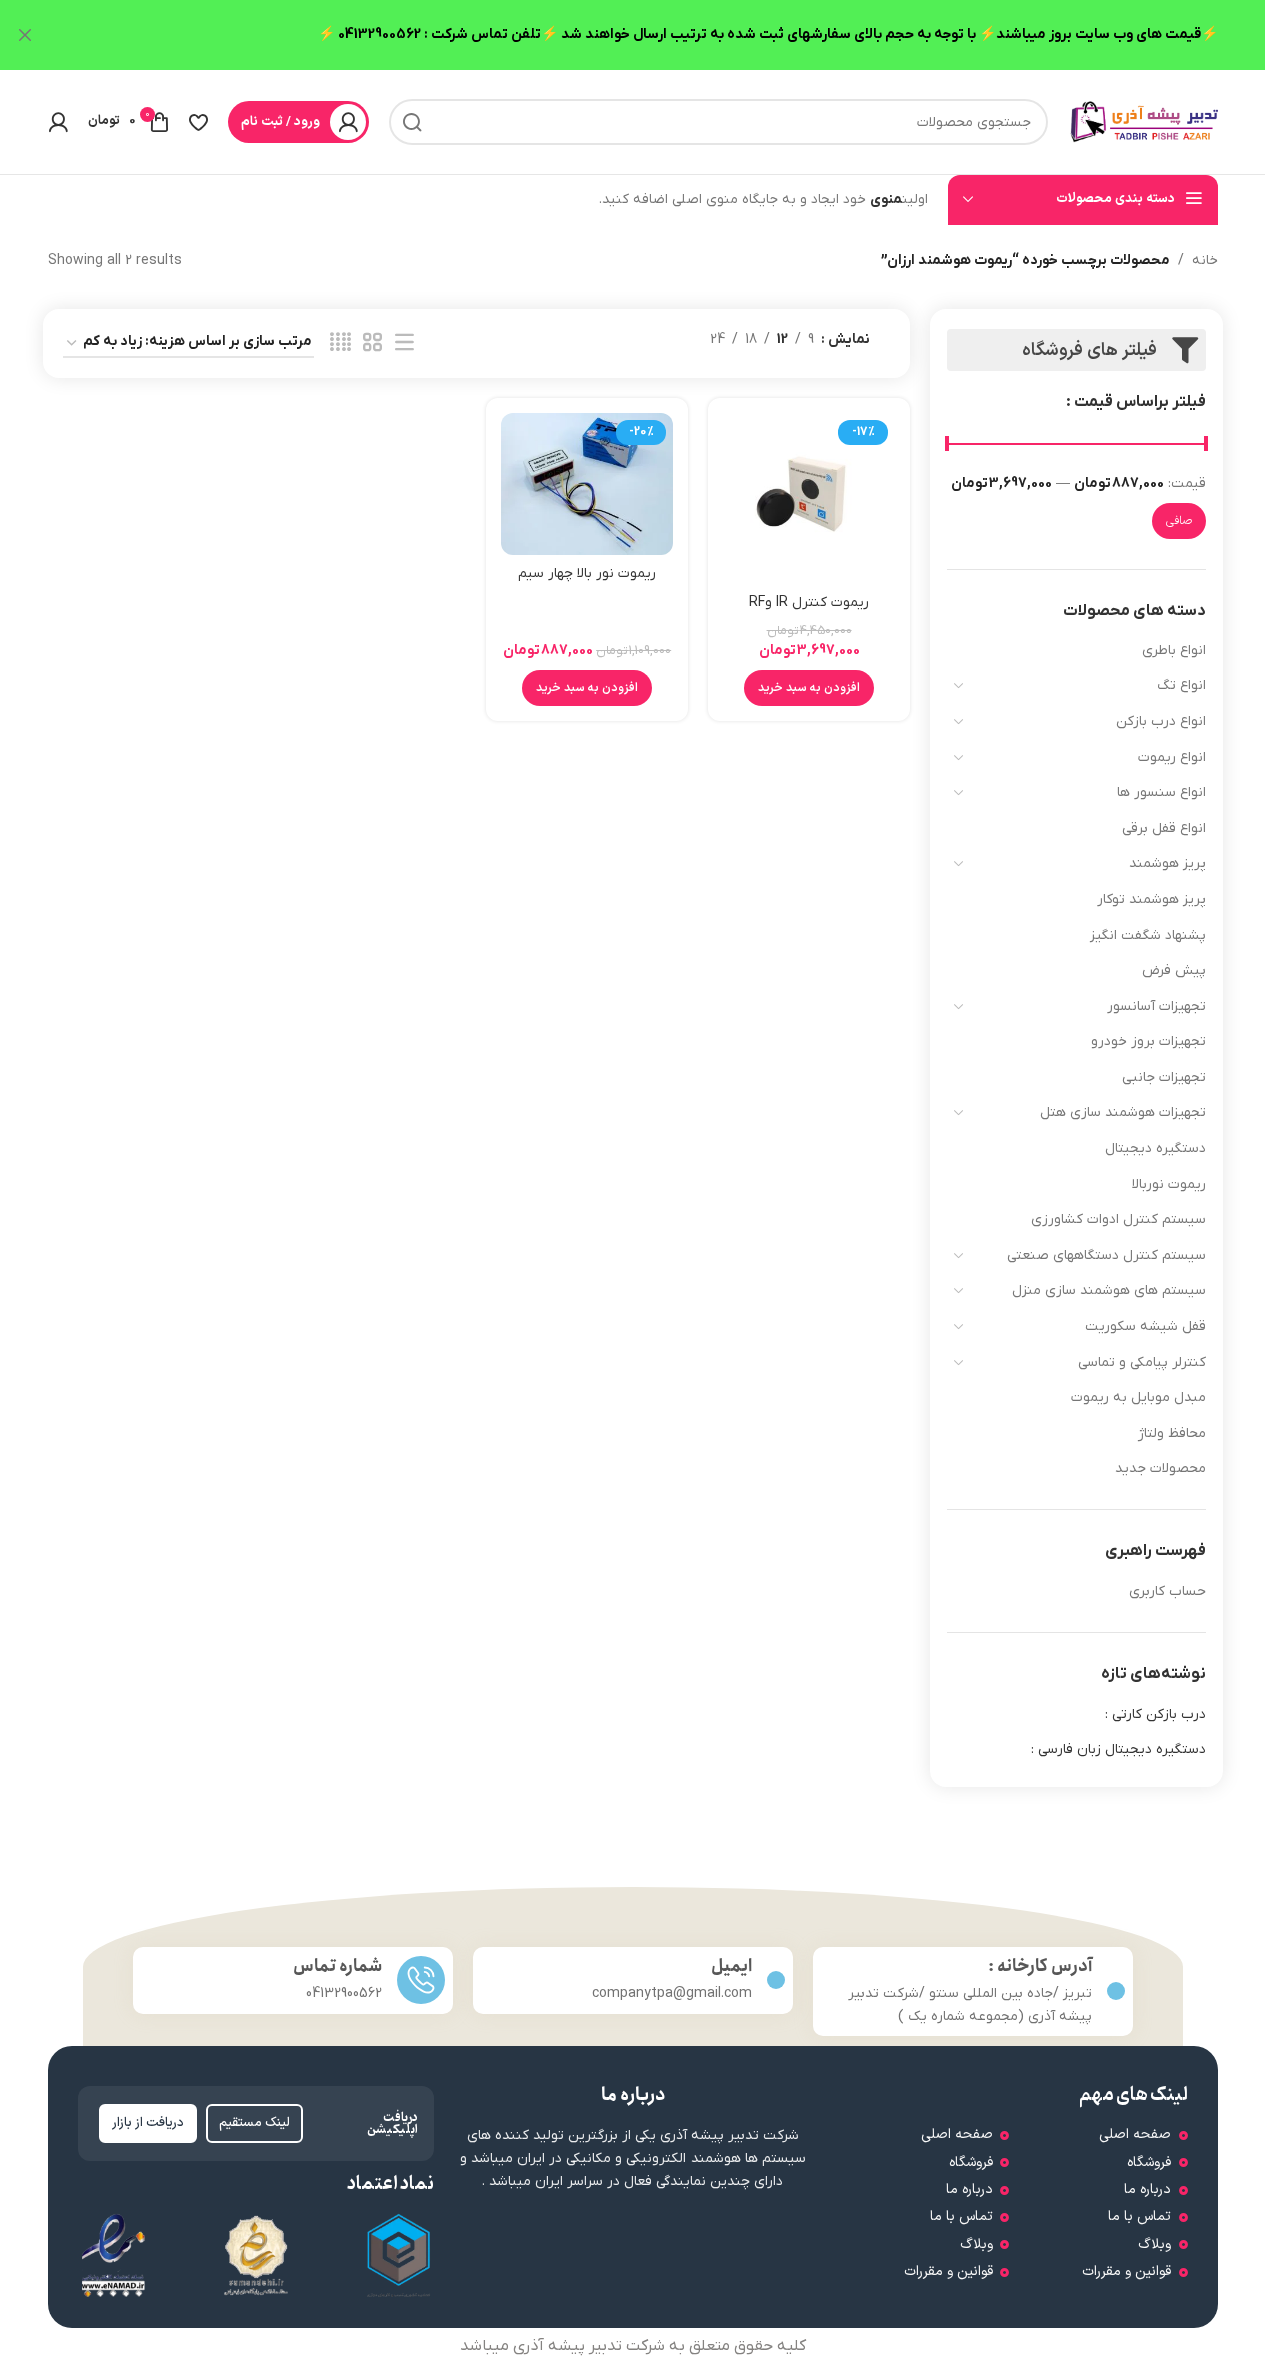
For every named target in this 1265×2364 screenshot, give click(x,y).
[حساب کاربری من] (58, 122)
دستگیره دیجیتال (1155, 1148)
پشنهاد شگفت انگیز (1148, 935)
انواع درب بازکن (1161, 721)
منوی (886, 199)
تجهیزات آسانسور (1156, 1006)
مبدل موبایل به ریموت (1138, 1397)
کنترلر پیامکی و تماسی (1142, 1362)
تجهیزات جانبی (1164, 1077)
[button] (809, 688)
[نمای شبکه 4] (340, 343)
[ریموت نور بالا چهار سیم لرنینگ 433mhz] (587, 484)
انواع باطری (1174, 650)
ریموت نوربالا (1169, 1184)
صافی (1179, 521)
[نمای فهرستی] (404, 343)
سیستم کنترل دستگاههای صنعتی (1106, 1255)
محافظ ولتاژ (1172, 1433)
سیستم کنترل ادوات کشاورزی (1118, 1219)
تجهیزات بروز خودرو (1148, 1041)
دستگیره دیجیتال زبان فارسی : (1118, 1749)
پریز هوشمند (1167, 863)
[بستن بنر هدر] (25, 35)
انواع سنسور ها (1161, 792)
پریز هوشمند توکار (1151, 899)
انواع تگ (1181, 685)
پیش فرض (1174, 970)
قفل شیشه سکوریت (1145, 1326)
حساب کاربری (1167, 1591)
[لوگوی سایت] (1143, 121)
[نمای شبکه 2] (372, 343)
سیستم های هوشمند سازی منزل (1109, 1290)
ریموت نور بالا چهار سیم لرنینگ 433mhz (587, 583)
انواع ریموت (1172, 757)
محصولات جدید (1160, 1468)
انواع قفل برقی (1164, 828)
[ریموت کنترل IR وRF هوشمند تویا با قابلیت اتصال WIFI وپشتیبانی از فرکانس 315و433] (809, 498)
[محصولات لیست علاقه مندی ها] (198, 122)
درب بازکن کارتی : (1155, 1714)
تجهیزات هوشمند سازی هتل (1123, 1112)
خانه (1205, 260)
